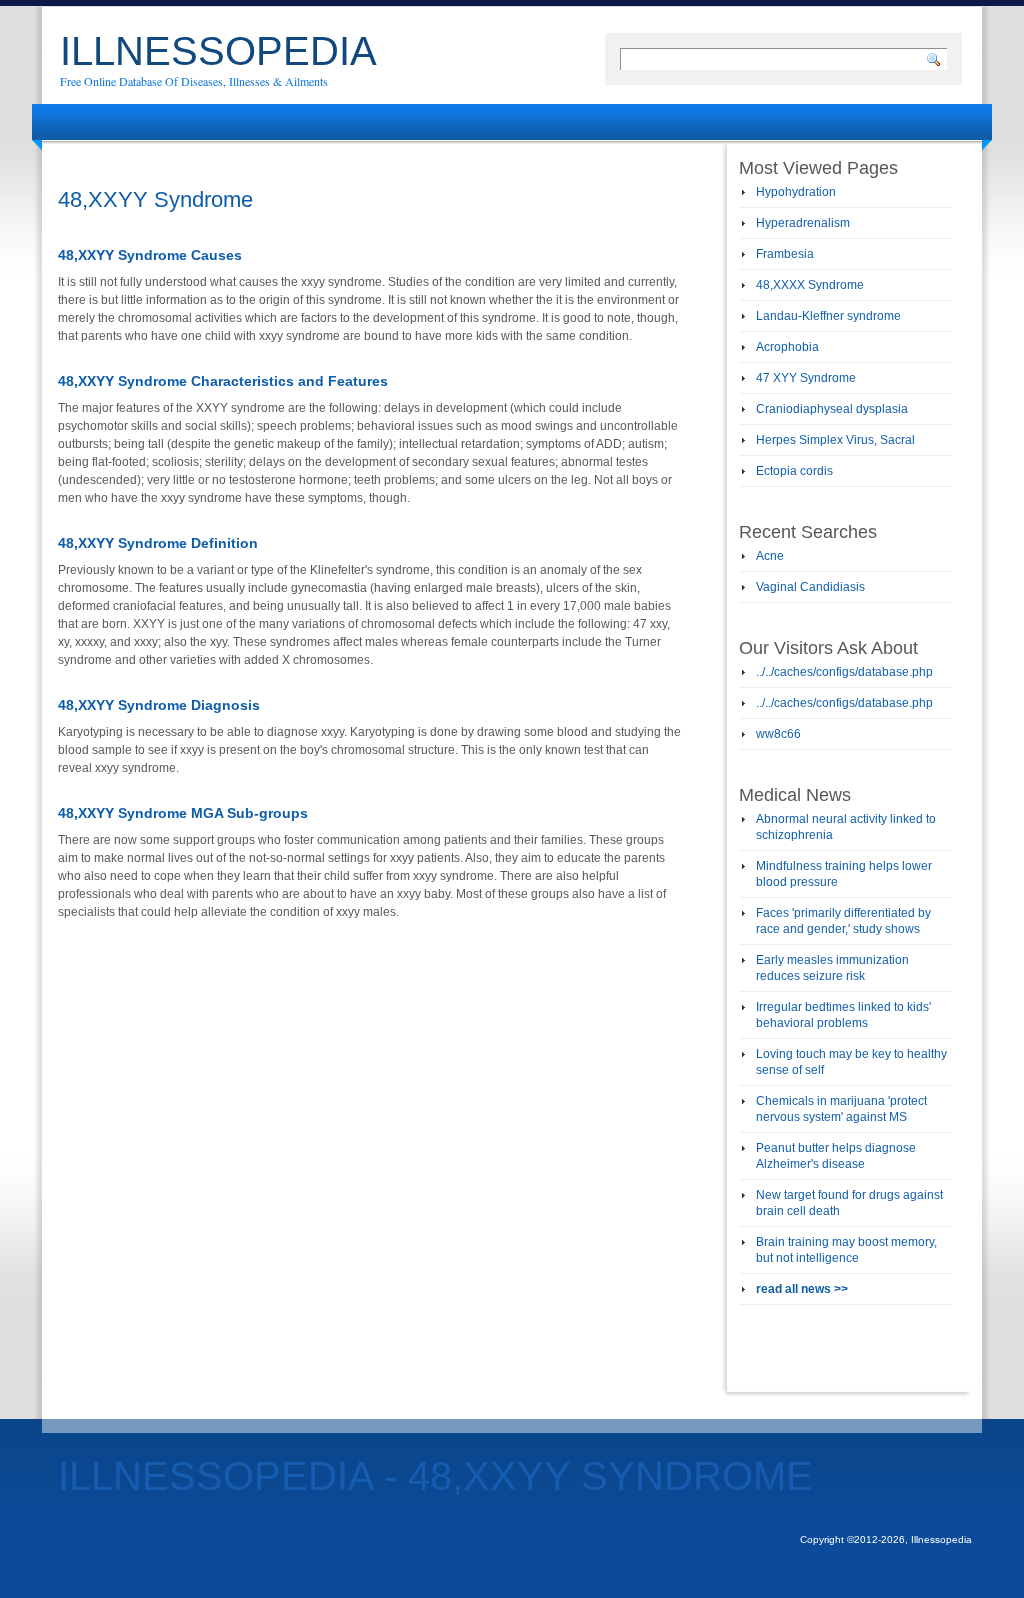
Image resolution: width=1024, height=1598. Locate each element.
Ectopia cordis (794, 471)
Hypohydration (796, 192)
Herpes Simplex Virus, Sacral (835, 440)
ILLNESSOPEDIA (218, 51)
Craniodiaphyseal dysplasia (832, 409)
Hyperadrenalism (803, 223)
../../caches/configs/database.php (844, 672)
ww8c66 (778, 734)
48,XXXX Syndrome (810, 285)
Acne (770, 556)
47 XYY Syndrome (806, 378)
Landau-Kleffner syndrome (828, 316)
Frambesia (785, 254)
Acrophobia (787, 347)
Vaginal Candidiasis (810, 587)
